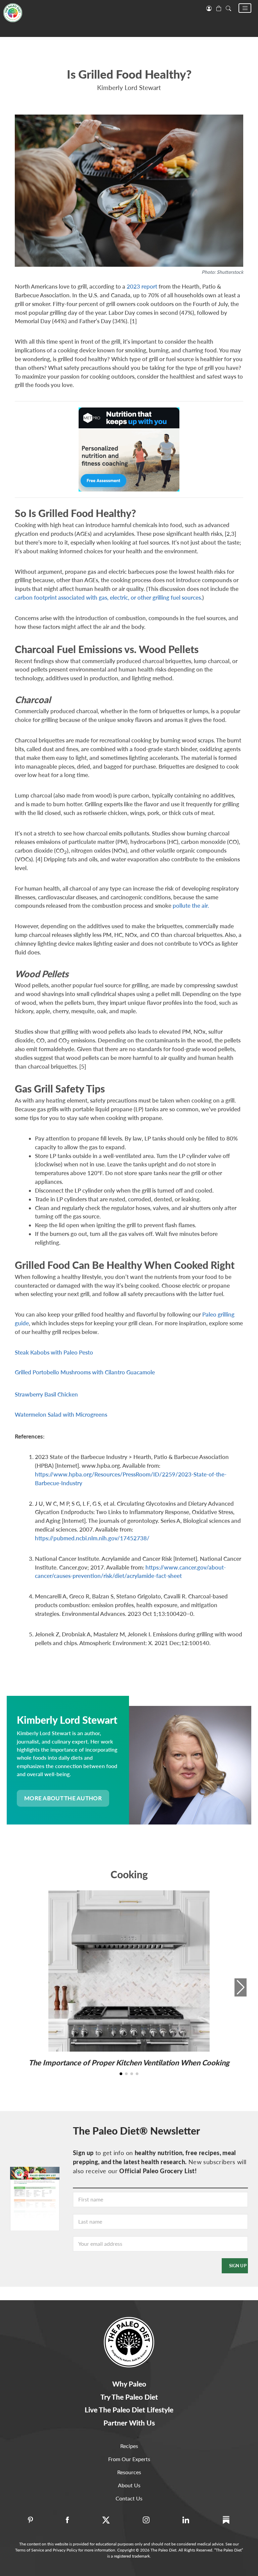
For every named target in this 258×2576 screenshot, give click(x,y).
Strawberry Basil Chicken (46, 1394)
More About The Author (63, 1798)
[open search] (228, 8)
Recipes (129, 2446)
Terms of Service (30, 2550)
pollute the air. (191, 906)
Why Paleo (129, 2384)
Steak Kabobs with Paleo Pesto (54, 1352)
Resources (129, 2472)
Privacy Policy (65, 2550)
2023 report (142, 286)
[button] (245, 8)
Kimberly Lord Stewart (129, 88)
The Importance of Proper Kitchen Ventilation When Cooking (129, 2063)
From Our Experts (129, 2459)
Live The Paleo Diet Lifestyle (129, 2410)
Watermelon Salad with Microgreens (61, 1414)
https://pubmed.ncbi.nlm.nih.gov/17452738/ (92, 1538)
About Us (129, 2485)
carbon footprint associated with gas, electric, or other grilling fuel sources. (109, 597)
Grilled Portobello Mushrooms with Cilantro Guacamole (85, 1372)
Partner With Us (129, 2423)
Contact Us (129, 2498)
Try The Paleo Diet (129, 2397)
